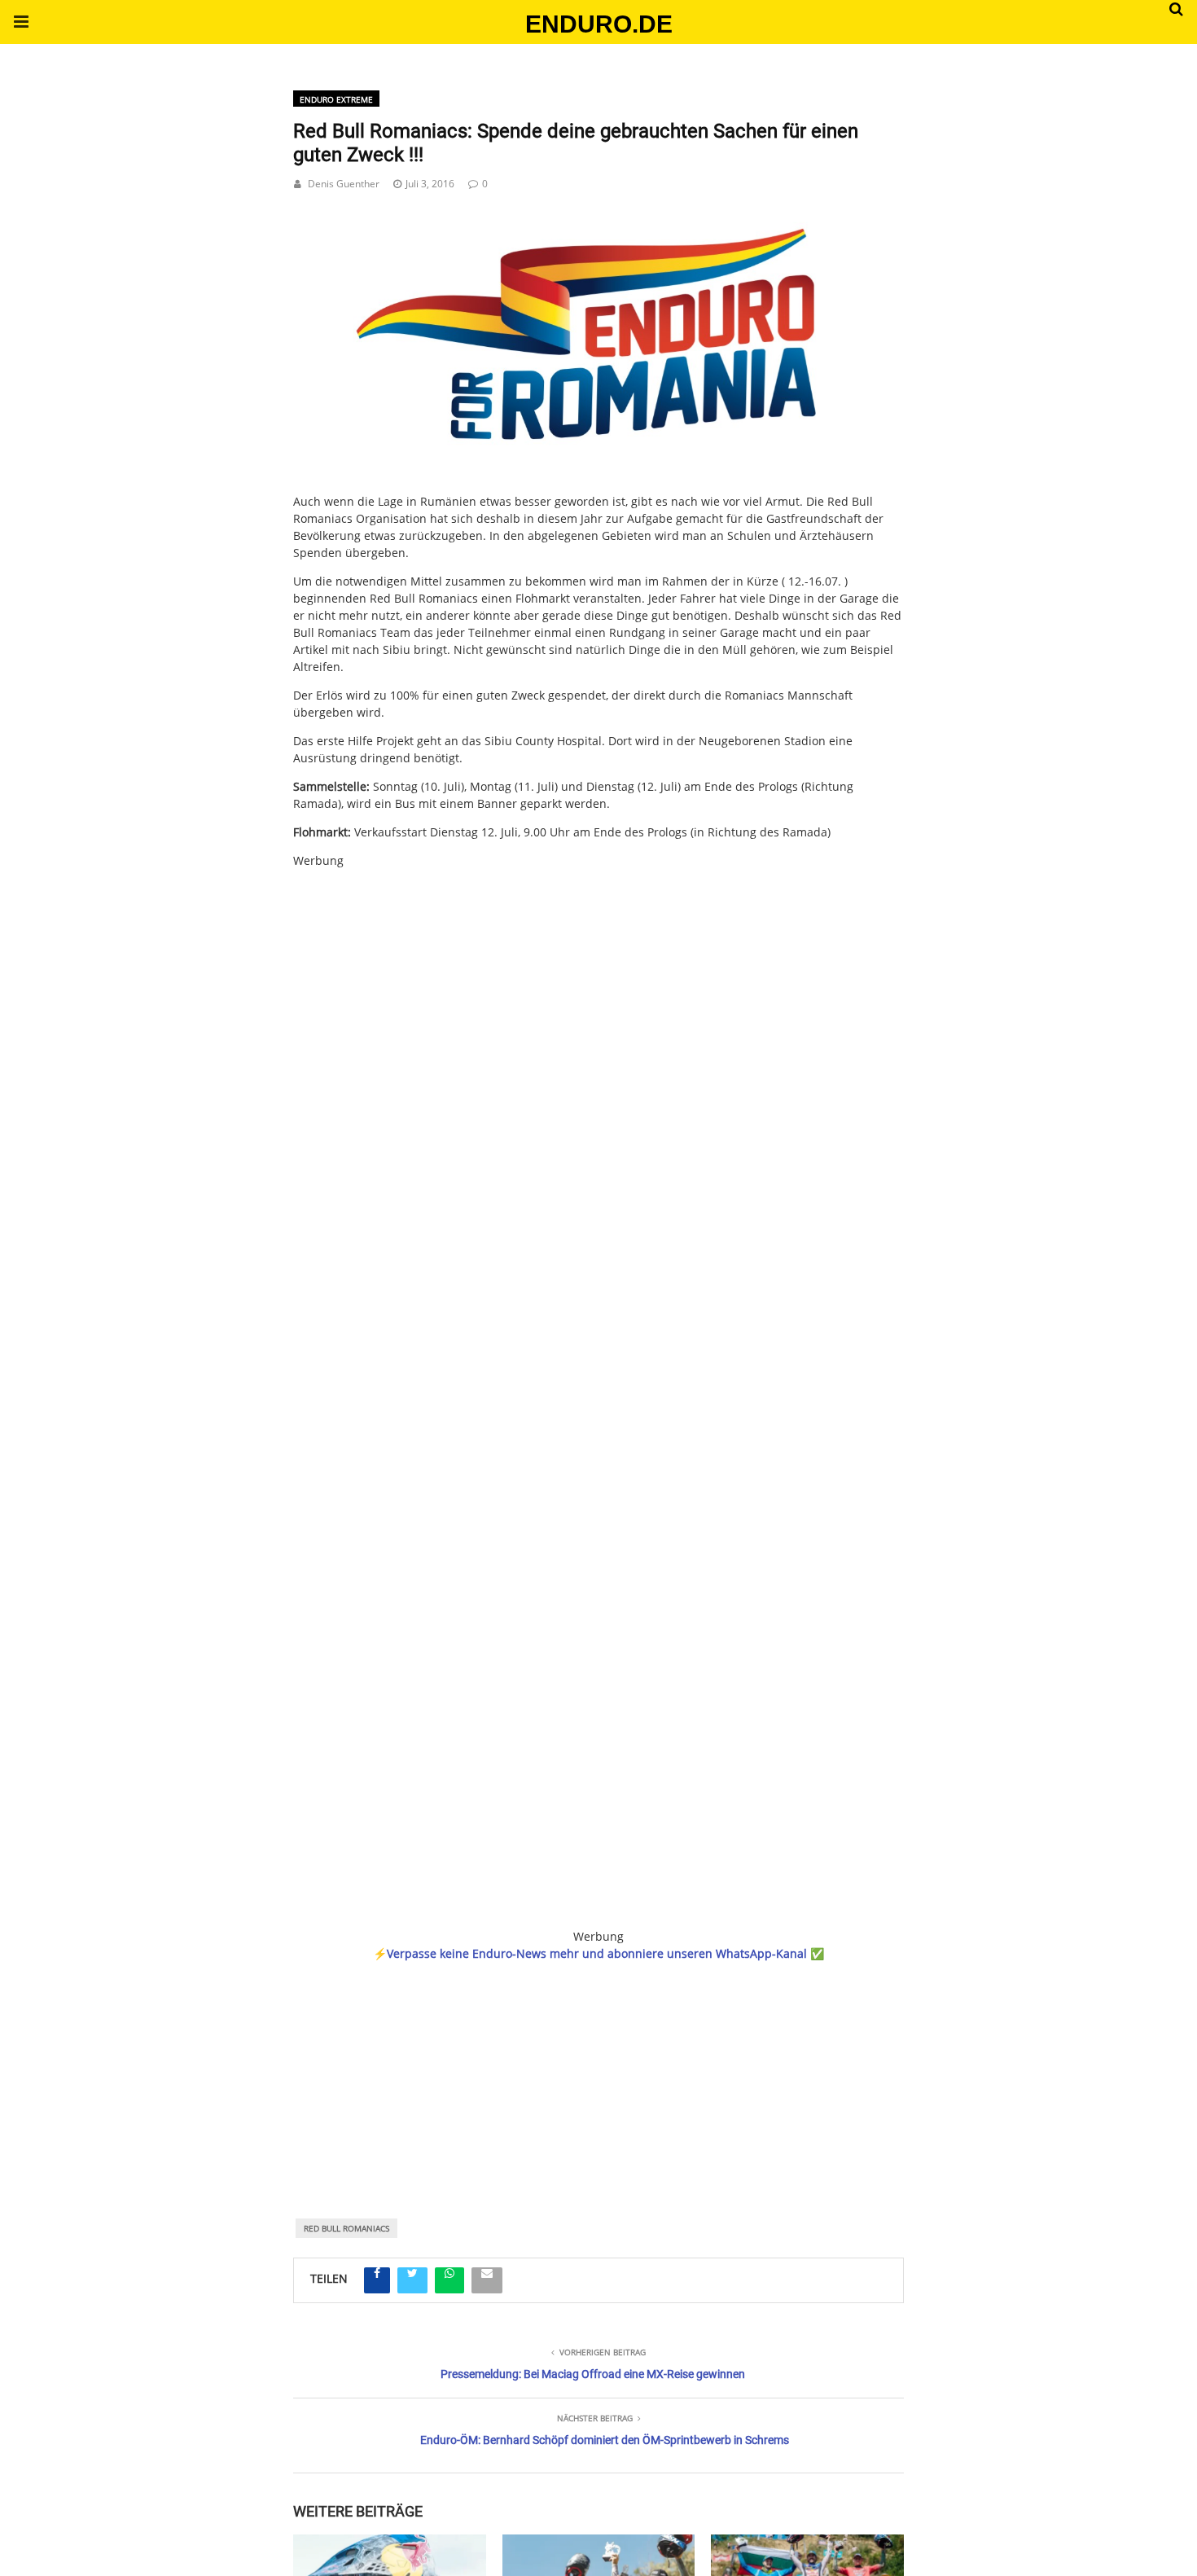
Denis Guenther (344, 184)
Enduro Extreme (336, 99)
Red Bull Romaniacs (346, 2228)
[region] (598, 2068)
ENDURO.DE (599, 24)
